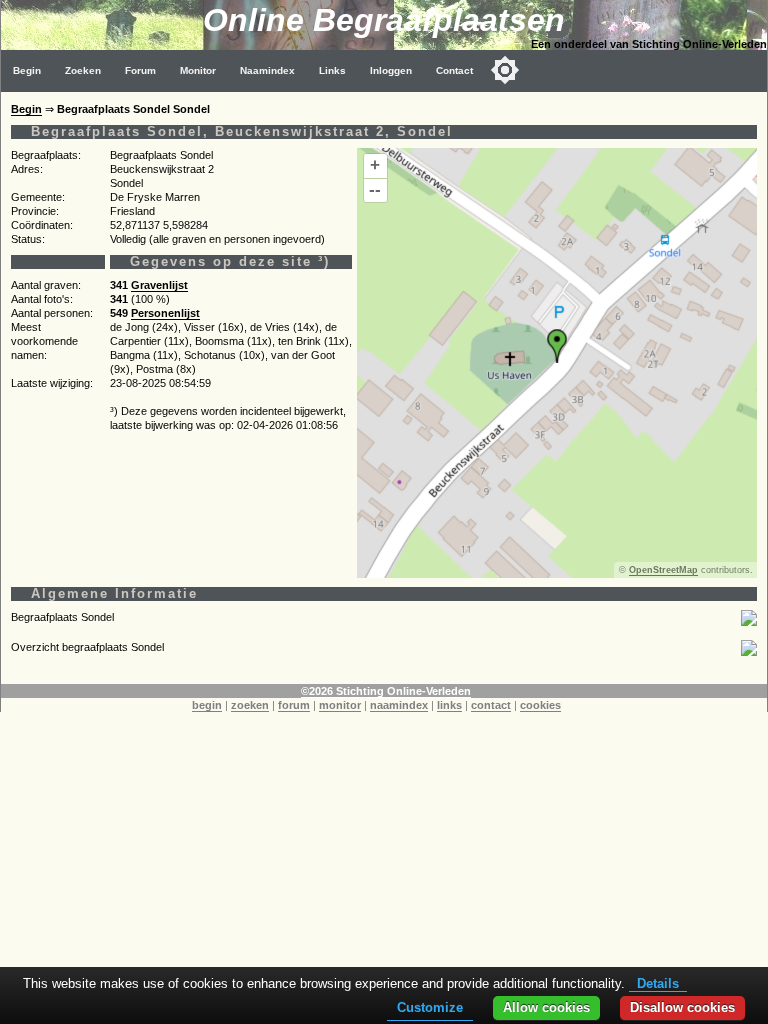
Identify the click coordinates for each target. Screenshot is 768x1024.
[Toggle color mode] (505, 70)
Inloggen (391, 70)
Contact (454, 70)
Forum (140, 70)
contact (491, 705)
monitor (340, 705)
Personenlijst (165, 313)
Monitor (198, 70)
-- (375, 189)
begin (207, 705)
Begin (27, 70)
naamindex (399, 705)
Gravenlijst (159, 285)
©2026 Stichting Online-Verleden (386, 691)
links (449, 705)
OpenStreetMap (663, 570)
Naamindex (267, 70)
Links (332, 70)
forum (294, 705)
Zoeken (83, 70)
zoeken (250, 705)
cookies (540, 705)
